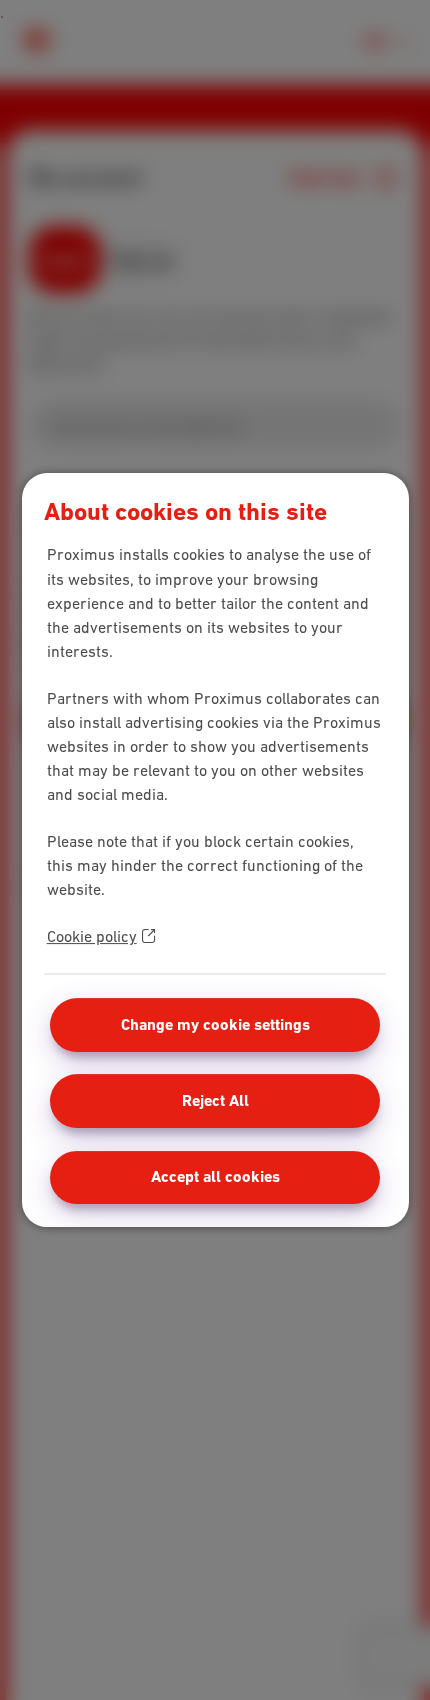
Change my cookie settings (215, 1024)
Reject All (215, 1100)
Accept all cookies (215, 1176)
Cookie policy (92, 936)
